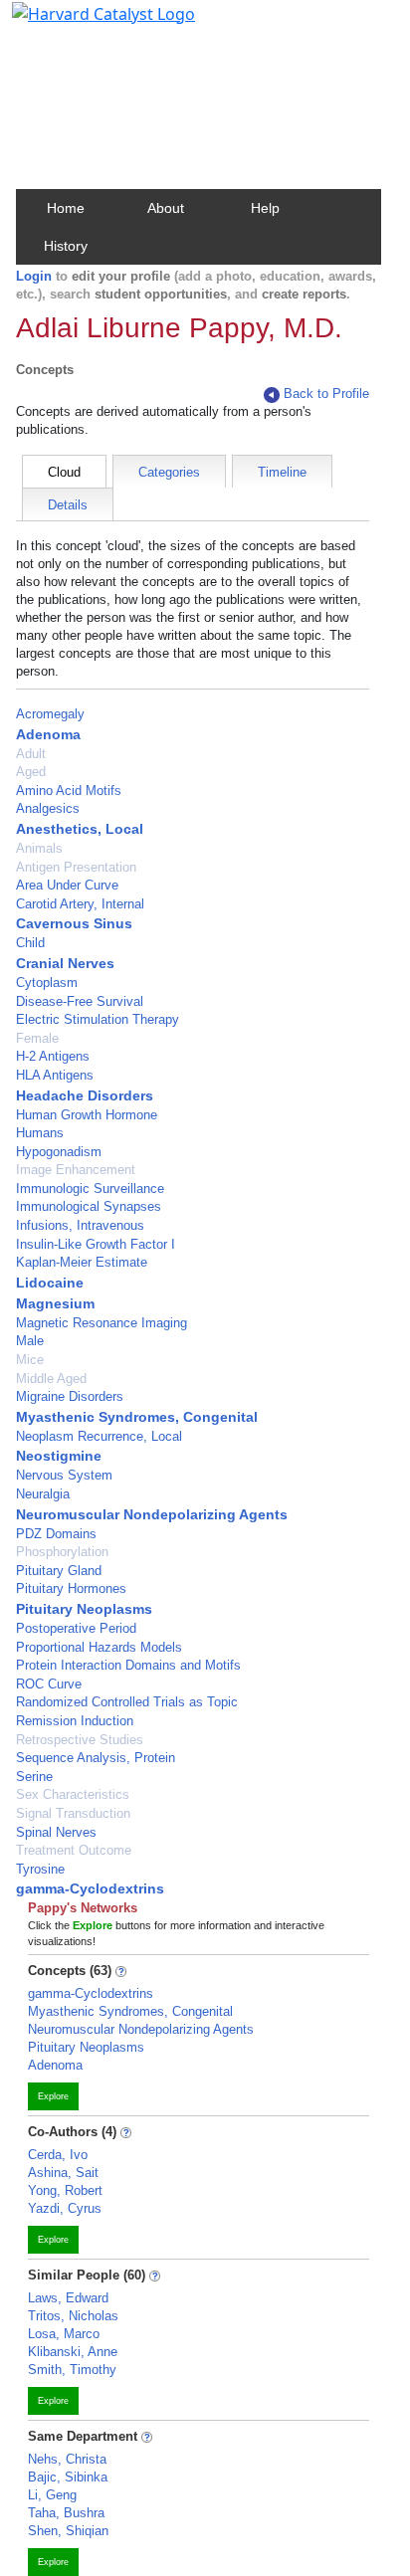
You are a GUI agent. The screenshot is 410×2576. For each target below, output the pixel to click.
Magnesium (55, 1303)
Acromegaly (50, 714)
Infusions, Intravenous (80, 1225)
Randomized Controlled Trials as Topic (127, 1702)
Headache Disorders (85, 1095)
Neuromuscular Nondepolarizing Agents (152, 1514)
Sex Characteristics (73, 1794)
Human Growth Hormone (87, 1115)
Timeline (282, 472)
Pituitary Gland (59, 1571)
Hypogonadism (59, 1152)
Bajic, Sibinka (68, 2477)
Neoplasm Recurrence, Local (99, 1436)
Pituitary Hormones (71, 1588)
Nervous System (64, 1475)
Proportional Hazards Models (99, 1647)
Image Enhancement (76, 1170)
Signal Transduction (73, 1813)
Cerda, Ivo (58, 2155)
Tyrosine (40, 1869)
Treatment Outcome (74, 1850)
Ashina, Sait (63, 2173)
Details (68, 505)
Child (30, 943)
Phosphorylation (62, 1552)
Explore (53, 2096)
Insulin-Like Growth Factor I (96, 1244)
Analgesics (48, 808)
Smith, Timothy (72, 2370)
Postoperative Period (76, 1628)
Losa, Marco (64, 2334)
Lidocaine (50, 1283)
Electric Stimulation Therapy (98, 1019)
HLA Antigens (55, 1075)
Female (37, 1038)
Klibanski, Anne (73, 2352)
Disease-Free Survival (80, 1001)
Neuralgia (43, 1494)
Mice (30, 1360)
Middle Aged (51, 1379)
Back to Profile (326, 394)
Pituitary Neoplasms (84, 1609)
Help (265, 208)
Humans (40, 1133)
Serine (34, 1777)
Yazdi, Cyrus (65, 2208)
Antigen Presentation (76, 867)
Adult (31, 754)
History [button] (66, 246)
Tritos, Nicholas (73, 2316)
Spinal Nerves (56, 1832)
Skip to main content (83, 24)
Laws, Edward (68, 2298)
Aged (31, 772)
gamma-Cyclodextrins (90, 1888)
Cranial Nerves (65, 963)
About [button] (166, 208)
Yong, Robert (65, 2190)
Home (66, 208)
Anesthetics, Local (80, 829)
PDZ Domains (56, 1534)
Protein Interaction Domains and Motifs (128, 1665)
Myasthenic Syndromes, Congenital (137, 1417)
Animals (39, 848)
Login (34, 276)
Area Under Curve (67, 885)
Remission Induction (75, 1721)
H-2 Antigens (53, 1056)
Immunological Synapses (89, 1206)
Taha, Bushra (66, 2513)
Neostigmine (59, 1456)
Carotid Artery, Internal (80, 904)
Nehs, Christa (67, 2459)
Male (30, 1341)
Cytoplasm (47, 983)
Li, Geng (52, 2495)
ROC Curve (49, 1684)
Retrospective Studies (80, 1740)
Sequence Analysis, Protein (96, 1758)
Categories (169, 472)
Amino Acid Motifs (69, 791)
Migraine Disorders (70, 1396)
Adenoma (48, 734)
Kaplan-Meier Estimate (82, 1262)
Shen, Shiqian (68, 2531)
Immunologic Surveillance (90, 1189)
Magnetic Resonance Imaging (102, 1323)
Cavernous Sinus (74, 923)
